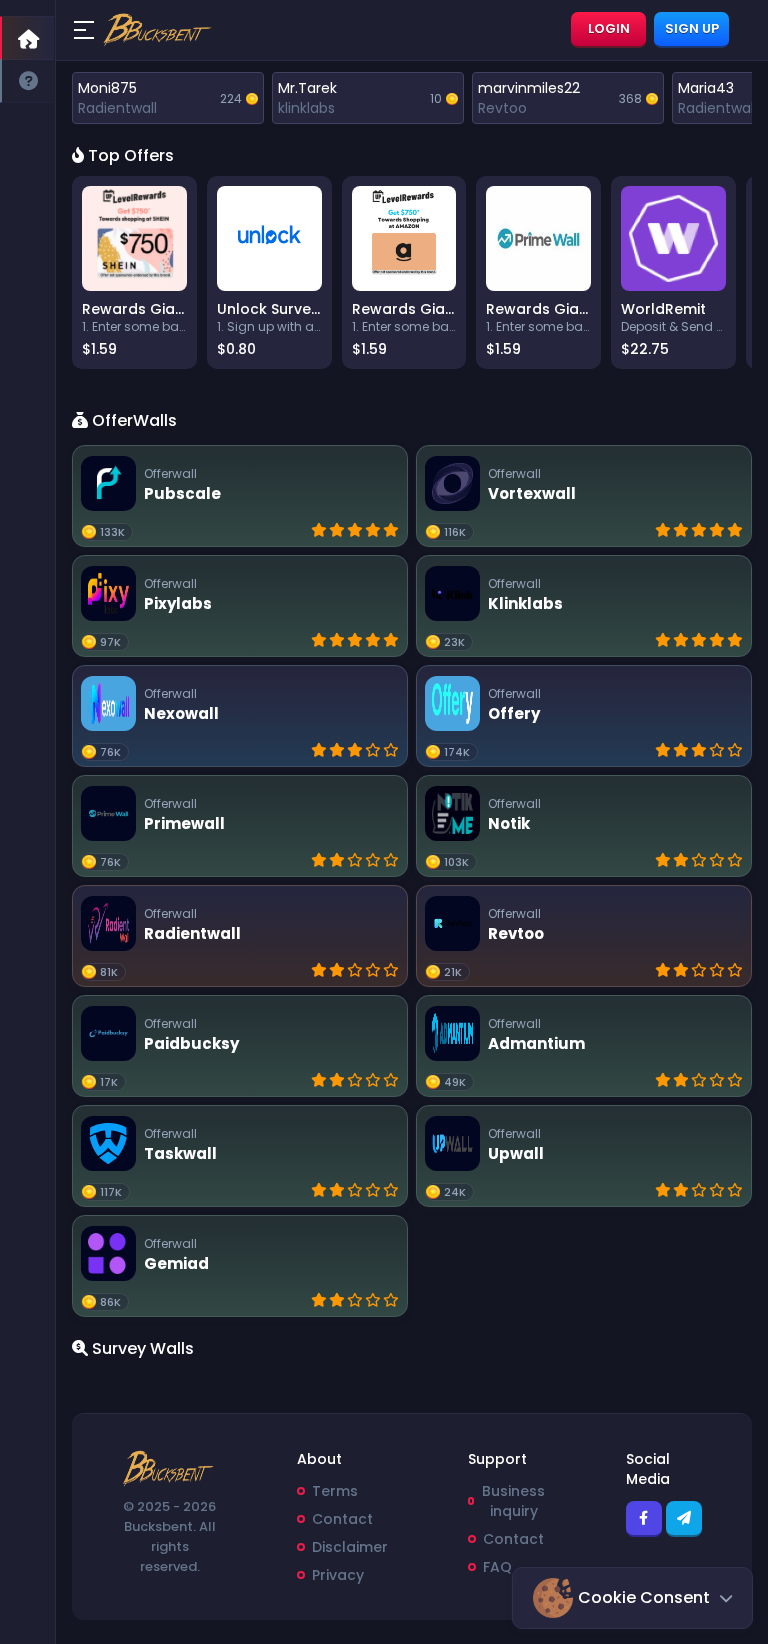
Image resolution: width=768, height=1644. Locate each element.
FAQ (497, 1567)
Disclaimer (350, 1547)
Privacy (338, 1575)
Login (609, 28)
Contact (342, 1519)
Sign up (692, 28)
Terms (335, 1491)
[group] (134, 272)
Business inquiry (513, 1501)
